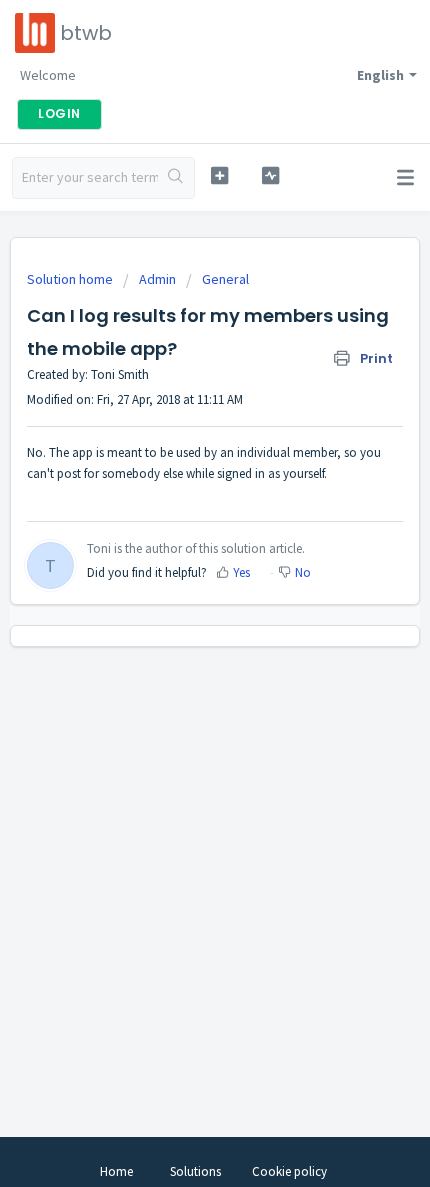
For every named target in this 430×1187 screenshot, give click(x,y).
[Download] (178, 582)
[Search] (176, 178)
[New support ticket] (219, 175)
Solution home (71, 279)
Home (116, 1171)
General (225, 279)
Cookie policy (289, 1171)
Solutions (195, 1171)
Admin (157, 279)
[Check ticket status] (270, 175)
